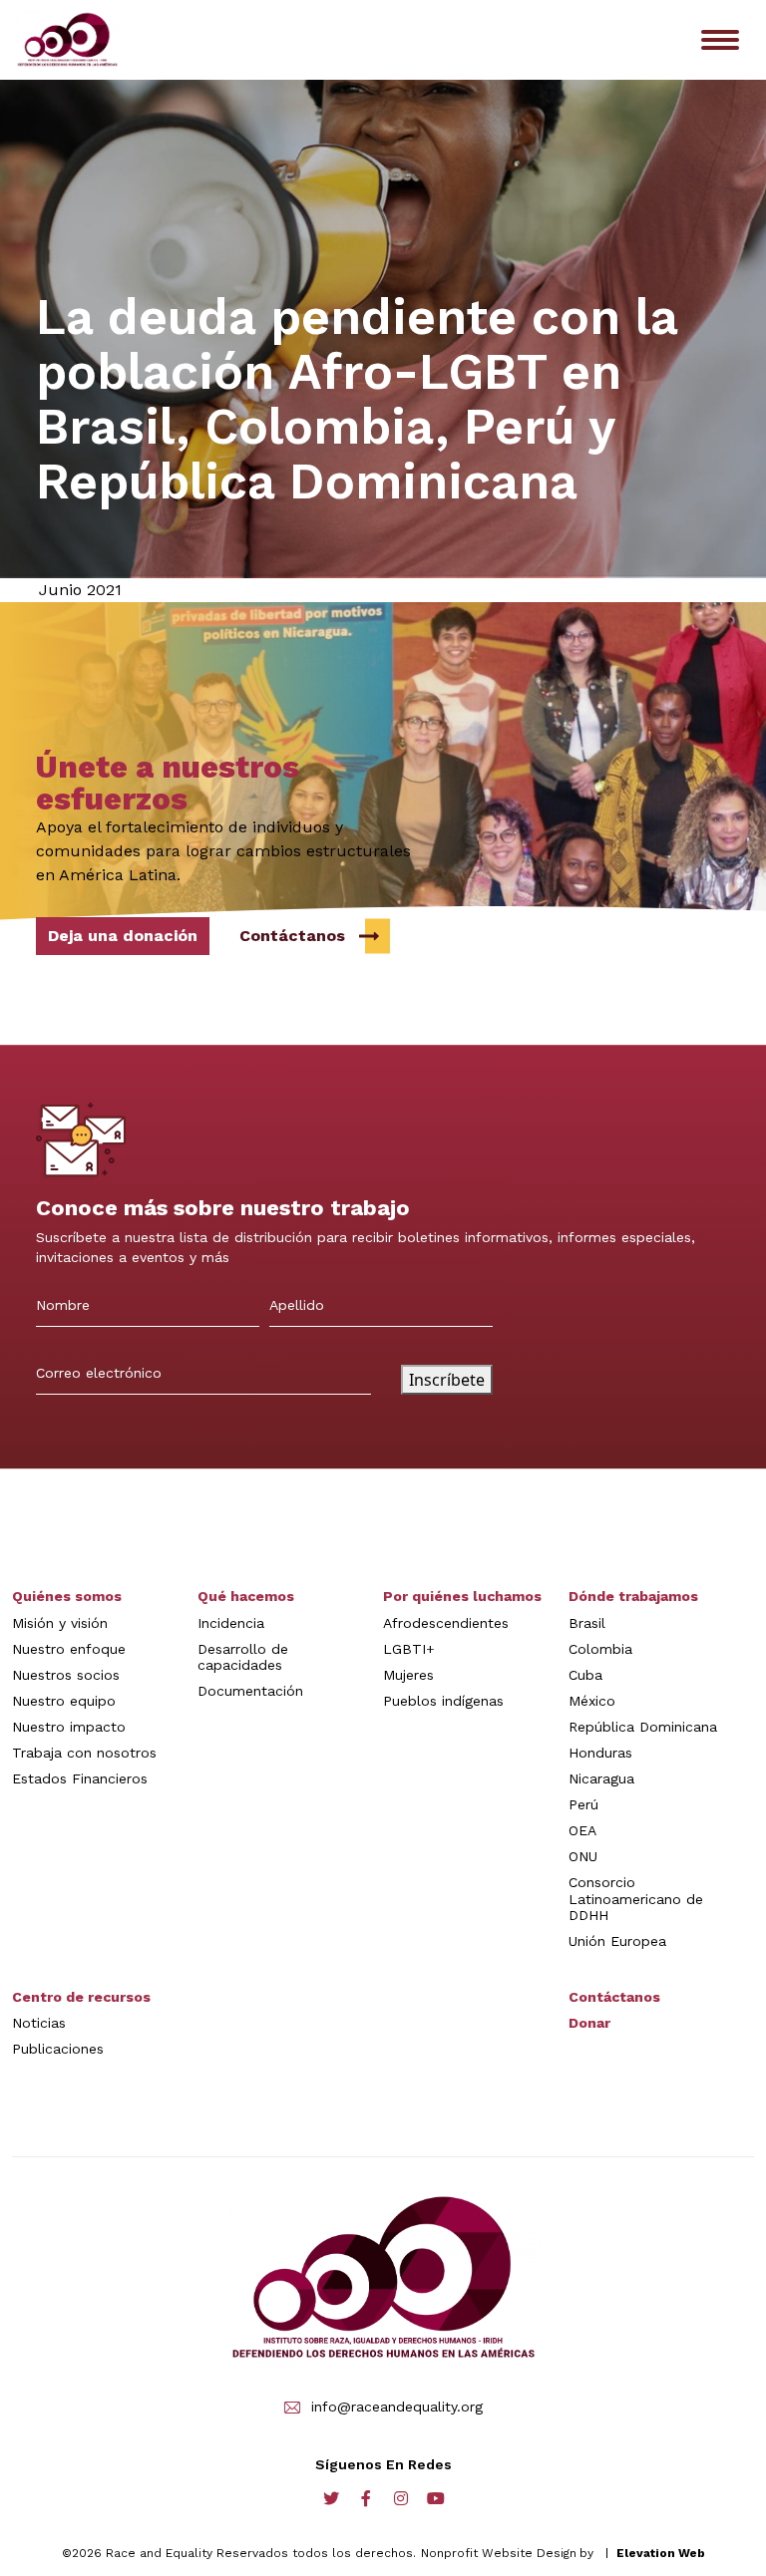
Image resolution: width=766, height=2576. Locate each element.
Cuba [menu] (585, 1675)
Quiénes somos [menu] (67, 1596)
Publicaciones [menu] (58, 2049)
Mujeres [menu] (408, 1675)
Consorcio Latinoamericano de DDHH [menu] (636, 1898)
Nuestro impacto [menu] (69, 1727)
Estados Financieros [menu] (80, 1778)
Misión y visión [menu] (60, 1623)
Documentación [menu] (250, 1691)
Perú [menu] (583, 1804)
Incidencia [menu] (231, 1623)
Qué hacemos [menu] (246, 1596)
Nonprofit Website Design (499, 2553)
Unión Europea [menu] (617, 1941)
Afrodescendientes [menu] (446, 1623)
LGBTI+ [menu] (409, 1649)
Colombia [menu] (600, 1649)
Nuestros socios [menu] (66, 1675)
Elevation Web (661, 2553)
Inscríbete (447, 1380)
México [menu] (592, 1701)
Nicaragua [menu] (601, 1778)
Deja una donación (123, 936)
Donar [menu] (589, 2023)
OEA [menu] (582, 1830)
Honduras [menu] (600, 1753)
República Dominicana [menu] (643, 1727)
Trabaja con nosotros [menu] (84, 1753)
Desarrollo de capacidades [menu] (243, 1657)
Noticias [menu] (39, 2023)
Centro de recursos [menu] (81, 1997)
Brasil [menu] (587, 1623)
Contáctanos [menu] (614, 1997)
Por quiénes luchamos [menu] (462, 1596)
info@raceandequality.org (397, 2407)
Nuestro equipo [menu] (64, 1701)
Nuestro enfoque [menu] (69, 1649)
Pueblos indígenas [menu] (443, 1701)
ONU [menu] (583, 1856)
